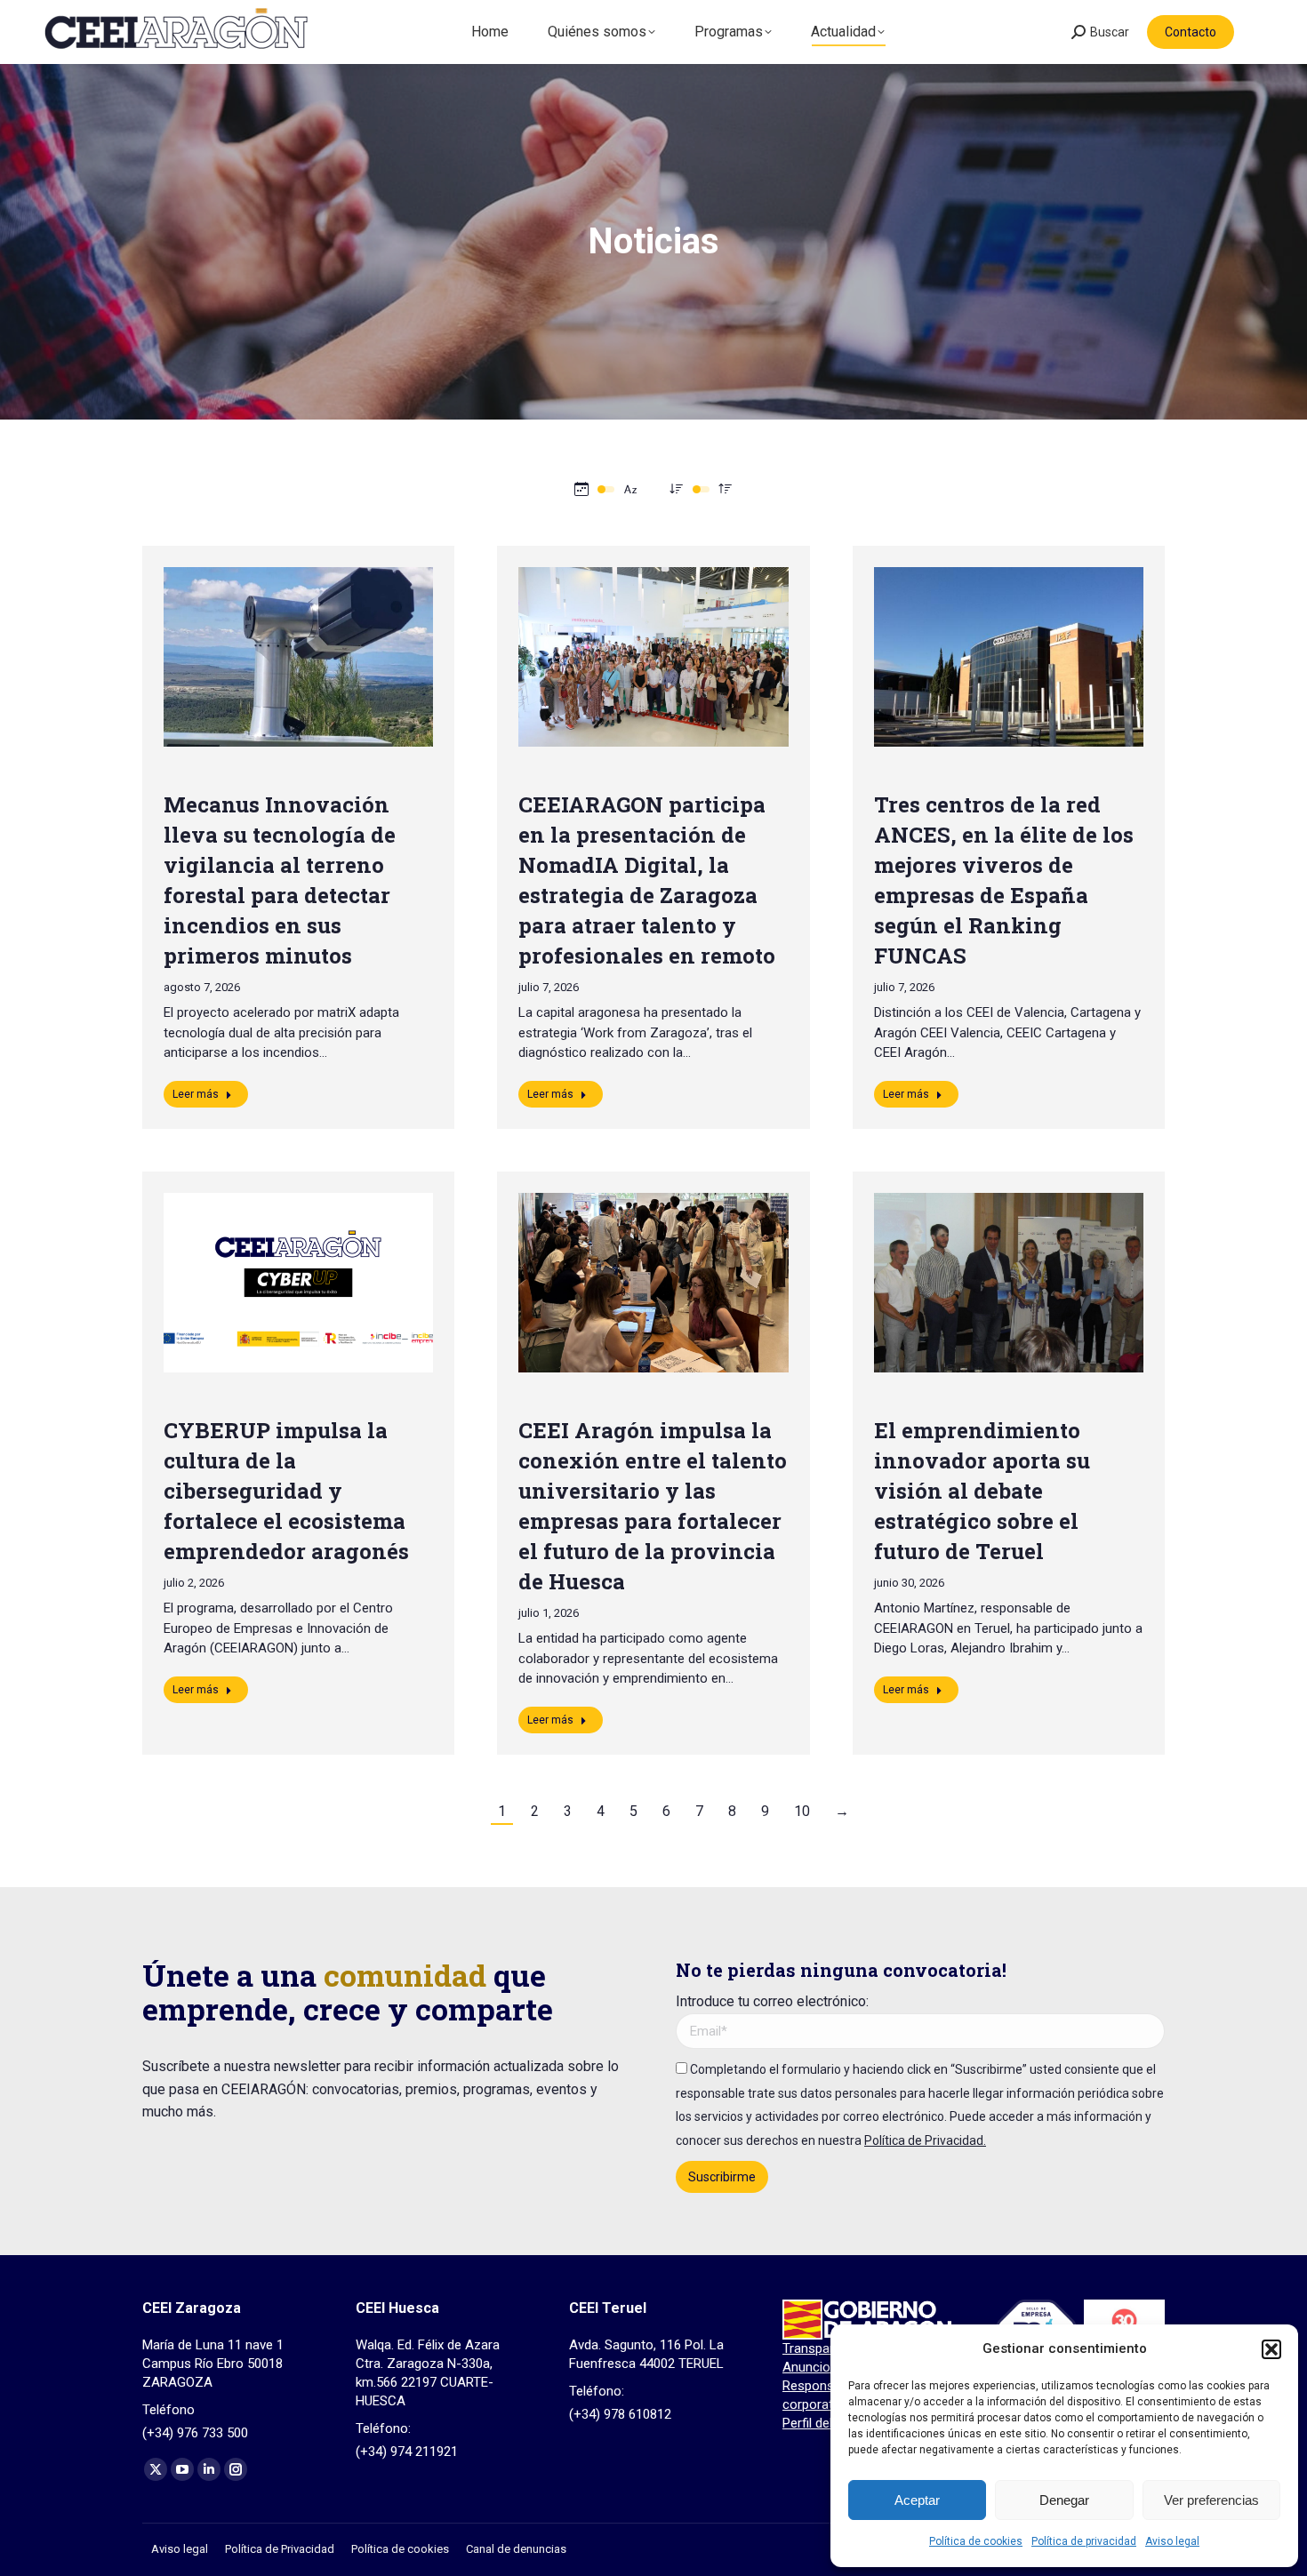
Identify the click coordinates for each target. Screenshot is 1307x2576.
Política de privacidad (1084, 2541)
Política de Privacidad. (925, 2140)
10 (802, 1811)
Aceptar (917, 2500)
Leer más (196, 1094)
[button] (1271, 2349)
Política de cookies (976, 2541)
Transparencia (824, 2348)
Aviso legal (1172, 2541)
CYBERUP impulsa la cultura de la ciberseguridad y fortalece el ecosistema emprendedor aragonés (286, 1491)
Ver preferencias (1211, 2500)
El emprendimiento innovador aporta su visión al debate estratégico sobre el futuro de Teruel (982, 1491)
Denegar (1064, 2500)
